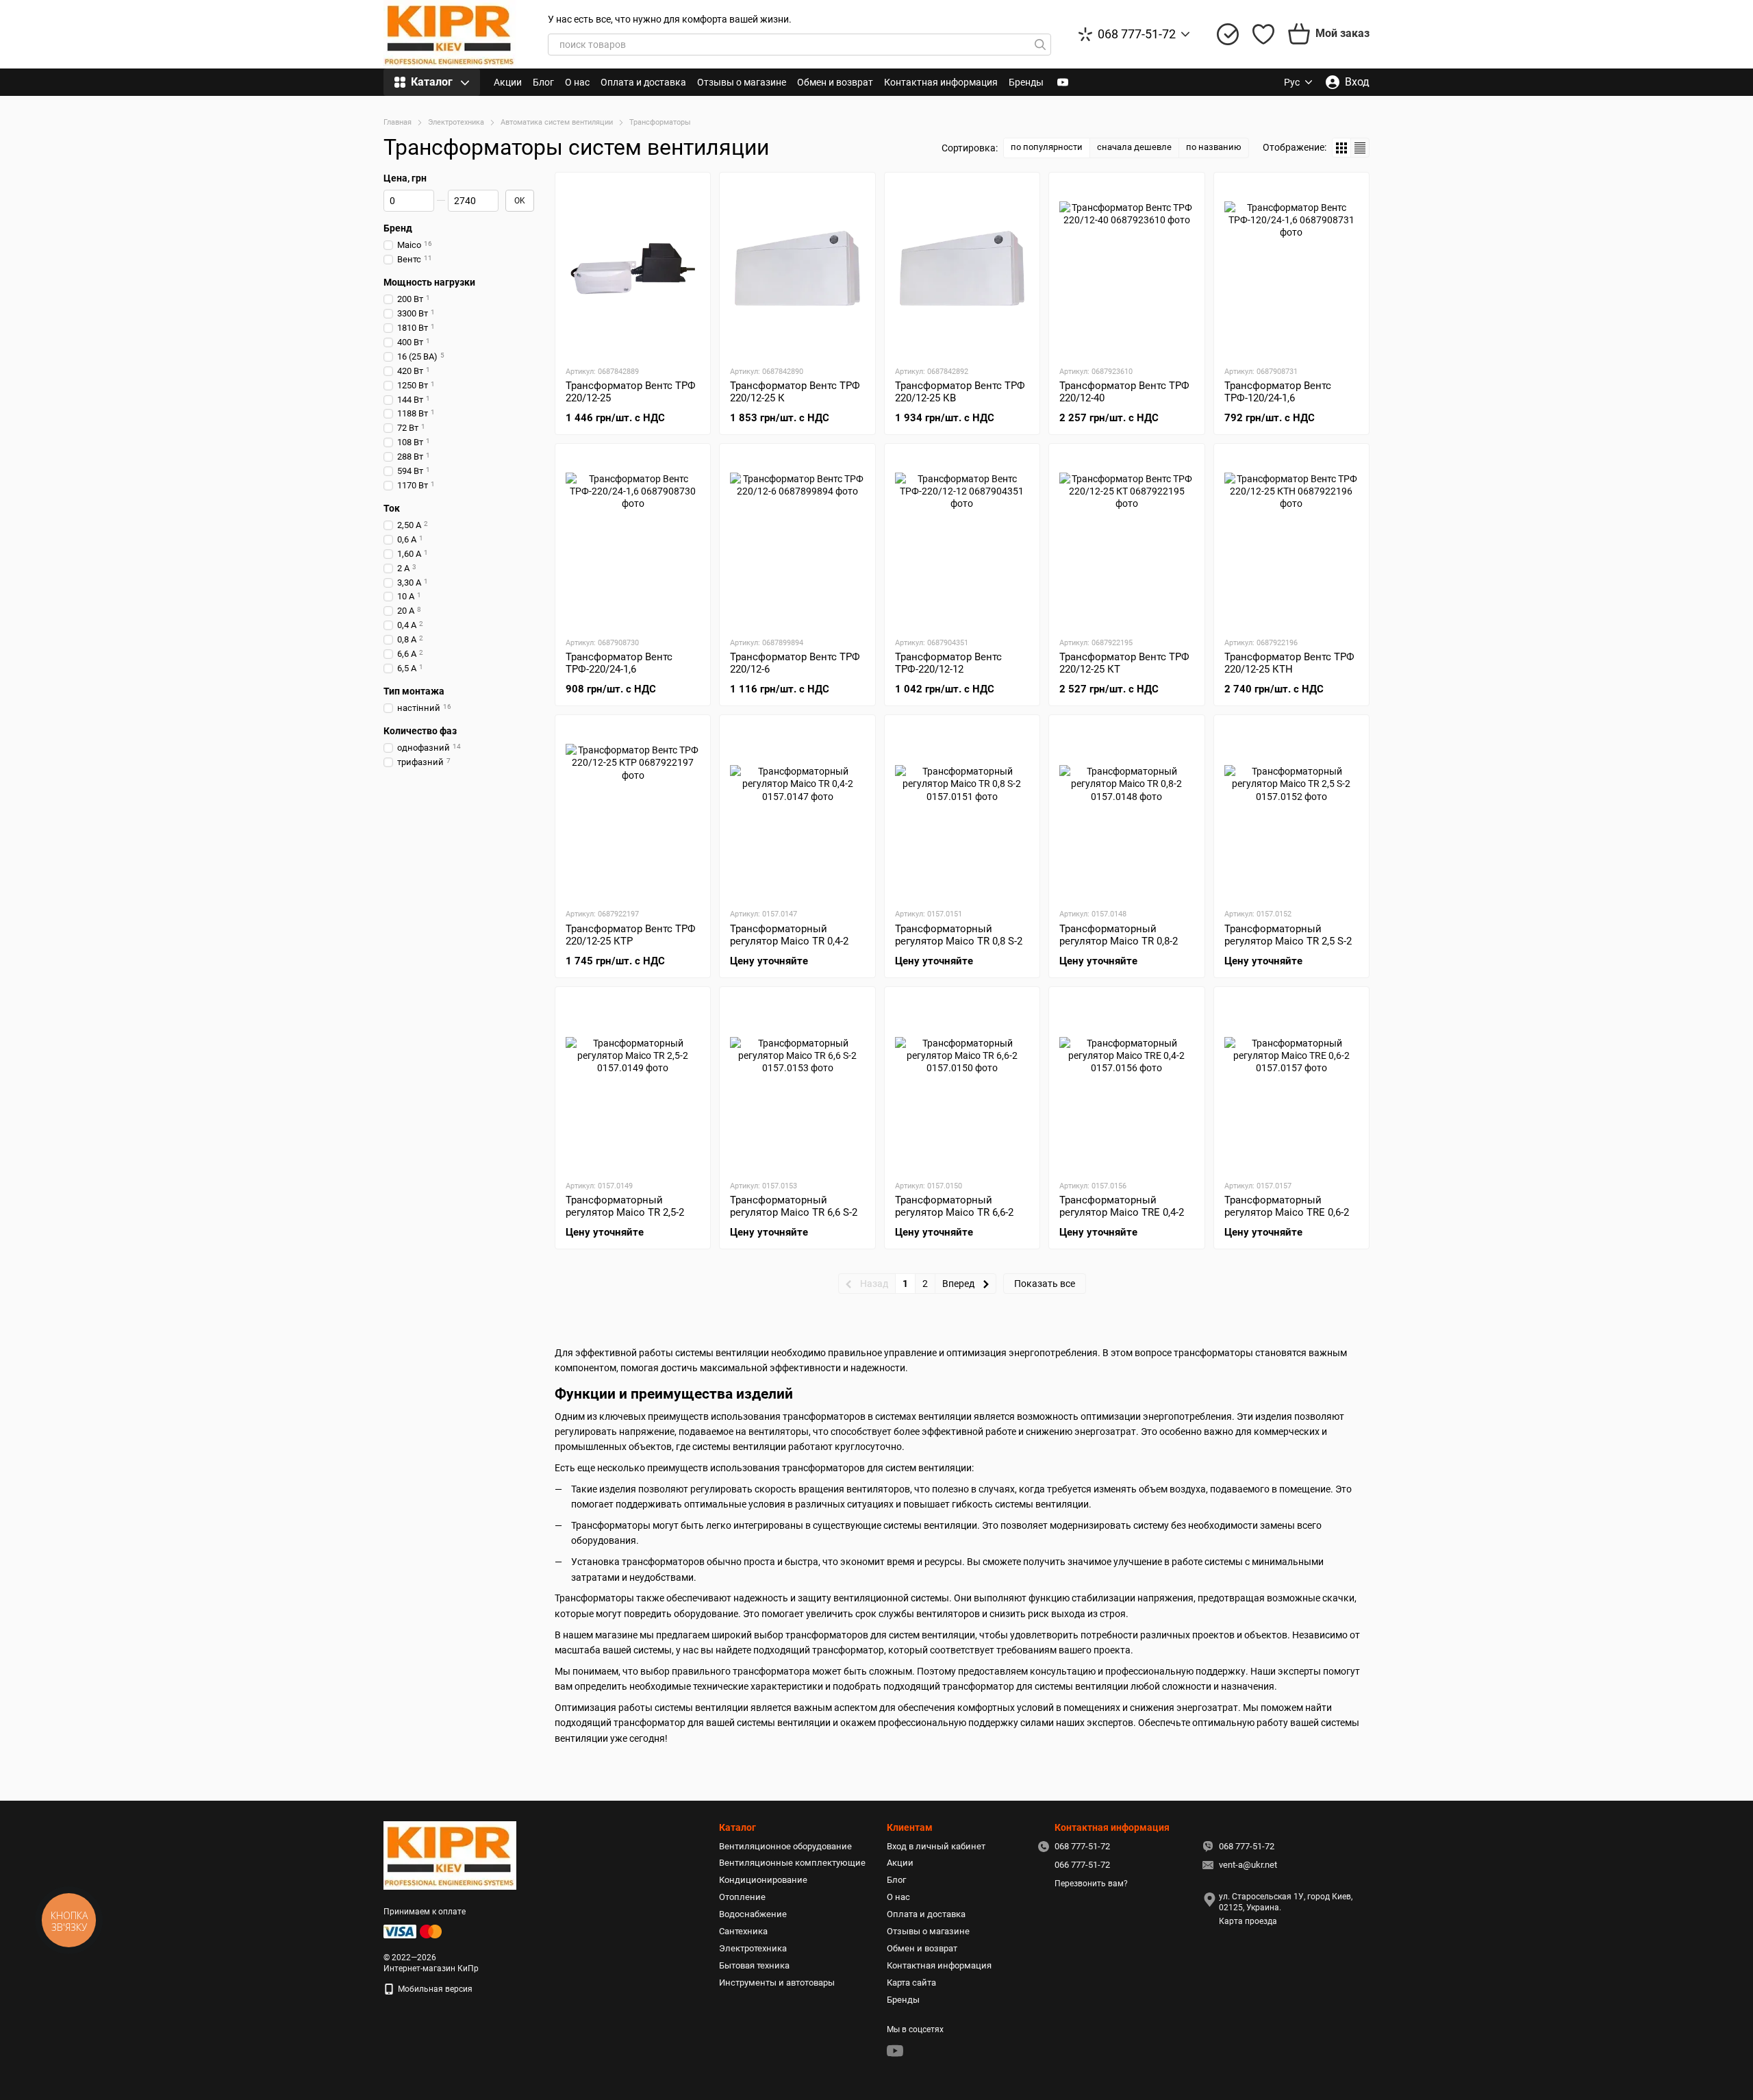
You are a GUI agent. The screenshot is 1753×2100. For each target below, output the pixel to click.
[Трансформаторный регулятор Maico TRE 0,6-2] (1291, 1083)
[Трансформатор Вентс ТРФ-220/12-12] (962, 540)
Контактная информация (941, 82)
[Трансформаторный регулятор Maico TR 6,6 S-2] (797, 1083)
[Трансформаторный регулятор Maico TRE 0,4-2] (1126, 1083)
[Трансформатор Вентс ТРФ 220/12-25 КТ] (1126, 540)
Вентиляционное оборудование (785, 1846)
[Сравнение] (1228, 34)
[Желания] (1263, 34)
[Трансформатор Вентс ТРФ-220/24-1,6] (633, 540)
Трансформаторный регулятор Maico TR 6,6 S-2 (794, 1206)
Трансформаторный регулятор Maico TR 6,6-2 (954, 1206)
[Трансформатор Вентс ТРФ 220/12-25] (633, 268)
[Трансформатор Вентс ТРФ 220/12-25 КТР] (633, 811)
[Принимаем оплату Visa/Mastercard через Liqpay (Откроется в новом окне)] (414, 1931)
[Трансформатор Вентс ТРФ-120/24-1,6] (1291, 268)
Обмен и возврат (835, 82)
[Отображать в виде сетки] (1342, 148)
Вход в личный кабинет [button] (936, 1846)
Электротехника (753, 1948)
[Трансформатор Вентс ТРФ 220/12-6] (797, 540)
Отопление (742, 1897)
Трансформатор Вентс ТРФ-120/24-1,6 (1278, 392)
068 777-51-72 (1137, 34)
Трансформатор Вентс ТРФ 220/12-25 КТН (1289, 663)
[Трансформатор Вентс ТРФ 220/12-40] (1126, 268)
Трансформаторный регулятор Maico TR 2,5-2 (625, 1206)
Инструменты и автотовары (777, 1983)
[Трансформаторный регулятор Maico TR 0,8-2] (1126, 811)
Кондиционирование (763, 1880)
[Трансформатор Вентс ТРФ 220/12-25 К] (797, 268)
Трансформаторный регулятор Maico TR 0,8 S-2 (959, 935)
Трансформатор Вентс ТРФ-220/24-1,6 (619, 663)
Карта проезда (1248, 1921)
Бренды (1026, 82)
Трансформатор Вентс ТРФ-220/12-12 (948, 663)
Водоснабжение (753, 1914)
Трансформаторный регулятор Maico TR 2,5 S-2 (1288, 935)
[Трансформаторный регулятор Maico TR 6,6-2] (962, 1083)
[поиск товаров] (1040, 45)
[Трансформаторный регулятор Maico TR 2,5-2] (633, 1083)
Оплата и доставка (643, 82)
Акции (508, 82)
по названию (1214, 147)
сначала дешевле (1134, 147)
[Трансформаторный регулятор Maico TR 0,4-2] (797, 811)
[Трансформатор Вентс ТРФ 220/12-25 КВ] (962, 268)
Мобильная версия (434, 1989)
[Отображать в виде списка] (1360, 148)
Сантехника (743, 1931)
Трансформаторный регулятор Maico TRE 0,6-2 (1287, 1206)
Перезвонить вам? (1091, 1884)
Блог (543, 82)
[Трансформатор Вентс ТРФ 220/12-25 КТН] (1291, 540)
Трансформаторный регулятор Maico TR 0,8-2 (1119, 935)
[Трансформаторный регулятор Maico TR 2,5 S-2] (1291, 811)
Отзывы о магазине (742, 82)
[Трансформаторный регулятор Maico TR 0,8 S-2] (962, 811)
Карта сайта (911, 1983)
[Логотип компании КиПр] (450, 1855)
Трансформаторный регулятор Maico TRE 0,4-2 (1122, 1206)
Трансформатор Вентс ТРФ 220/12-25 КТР (631, 935)
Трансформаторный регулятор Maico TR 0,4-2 (789, 935)
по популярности (1047, 147)
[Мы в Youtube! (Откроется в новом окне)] (1063, 82)
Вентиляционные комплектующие (792, 1863)
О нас (577, 82)
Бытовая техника (754, 1965)
